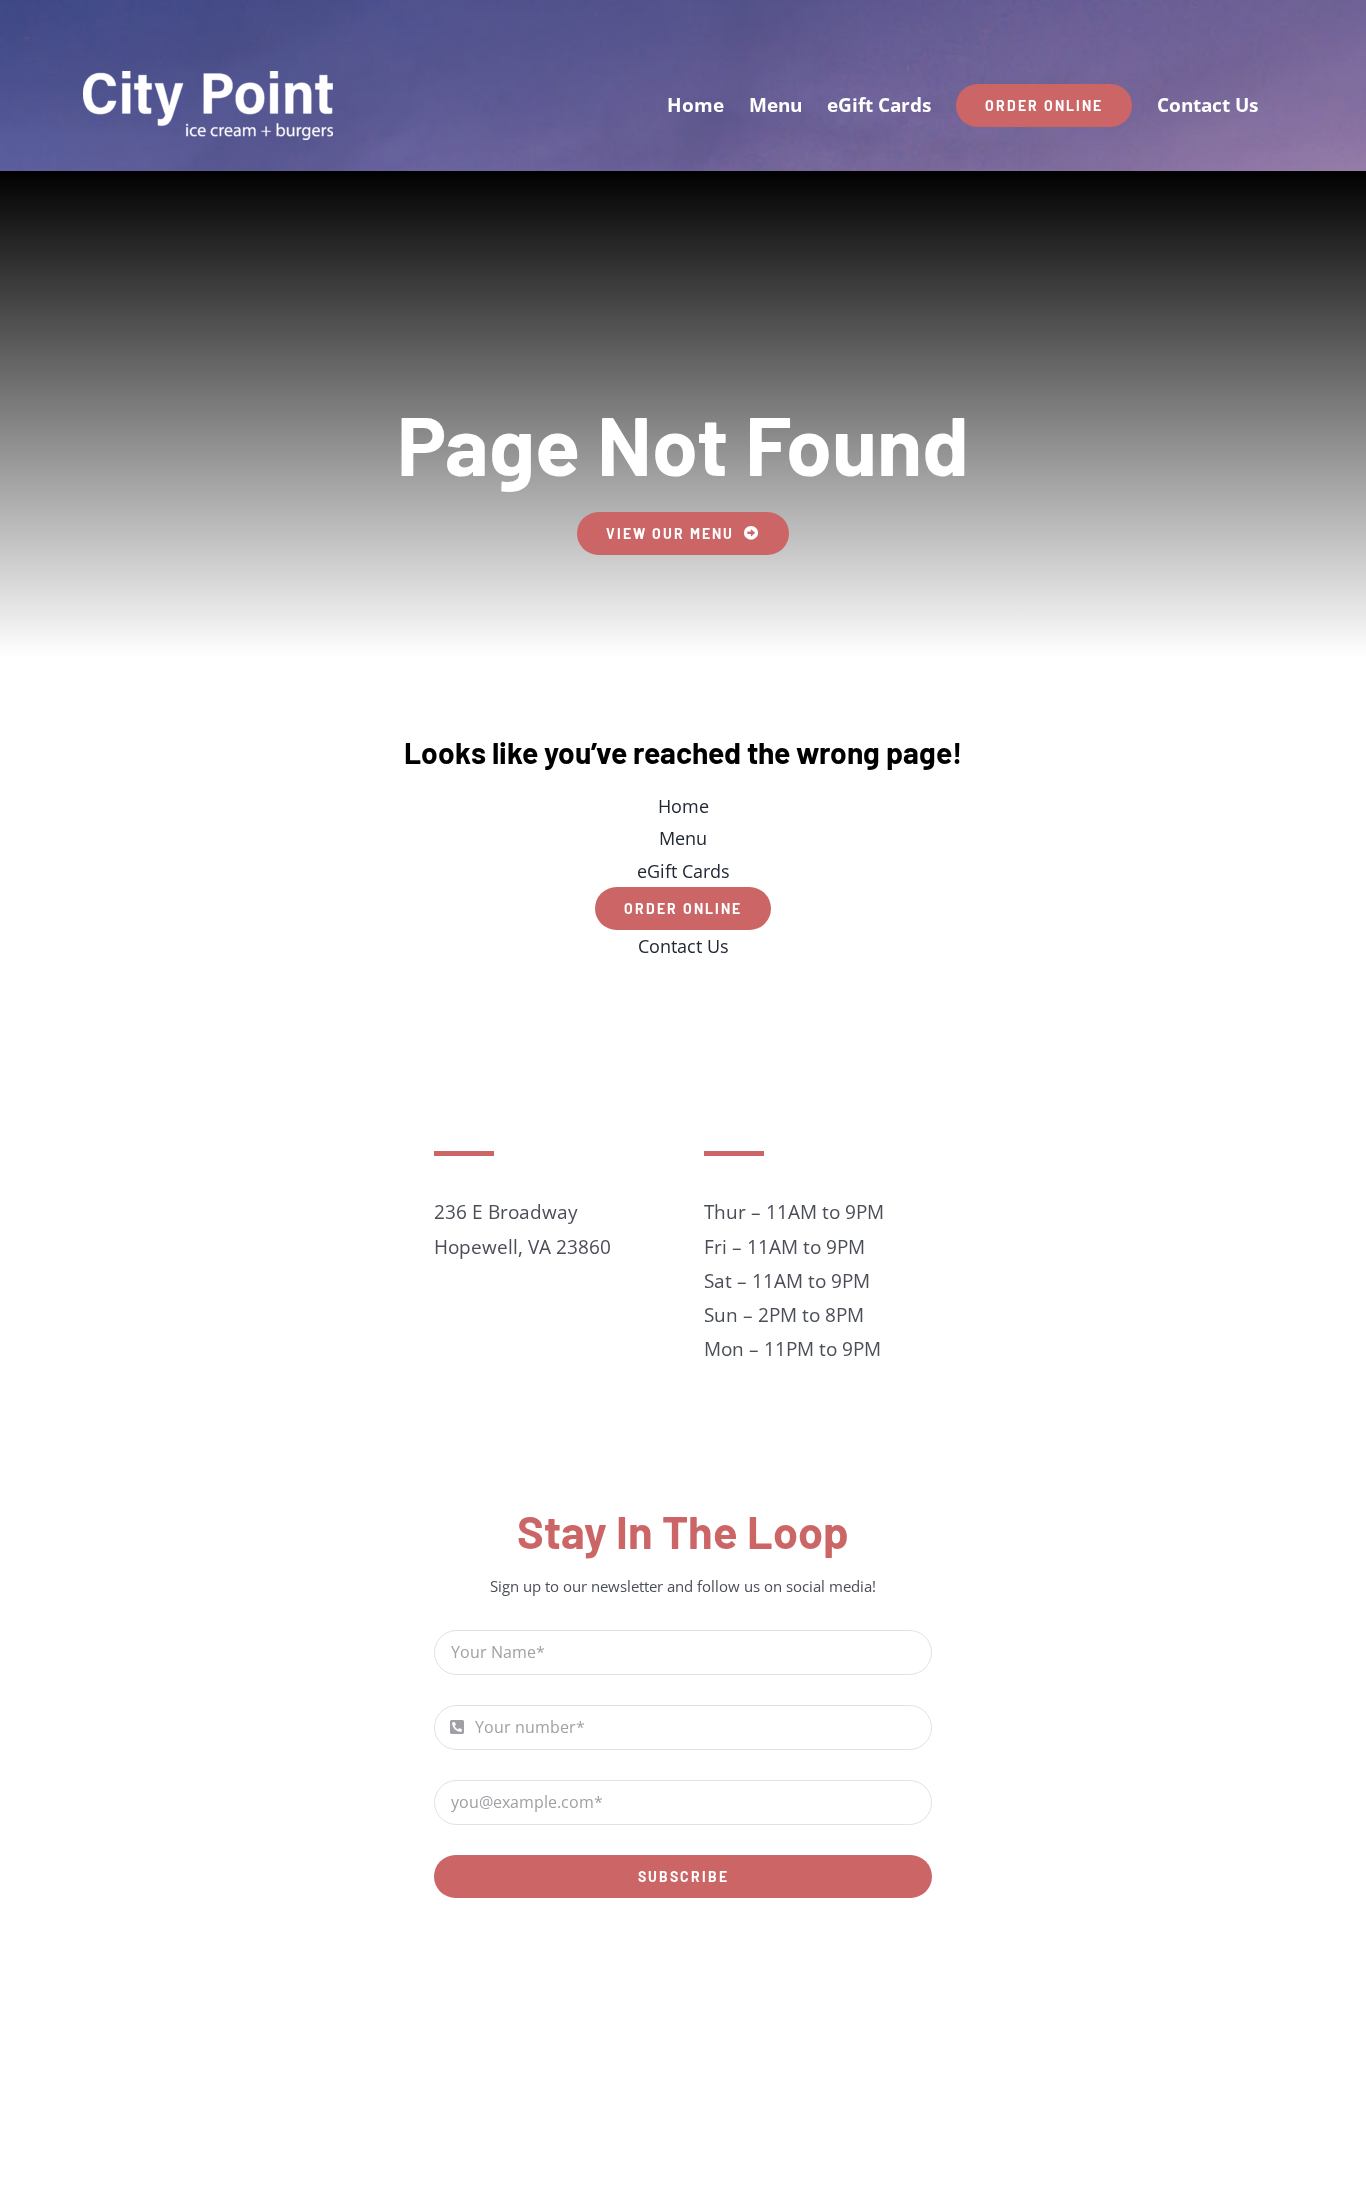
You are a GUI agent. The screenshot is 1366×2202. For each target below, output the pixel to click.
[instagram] (705, 1966)
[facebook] (661, 1966)
